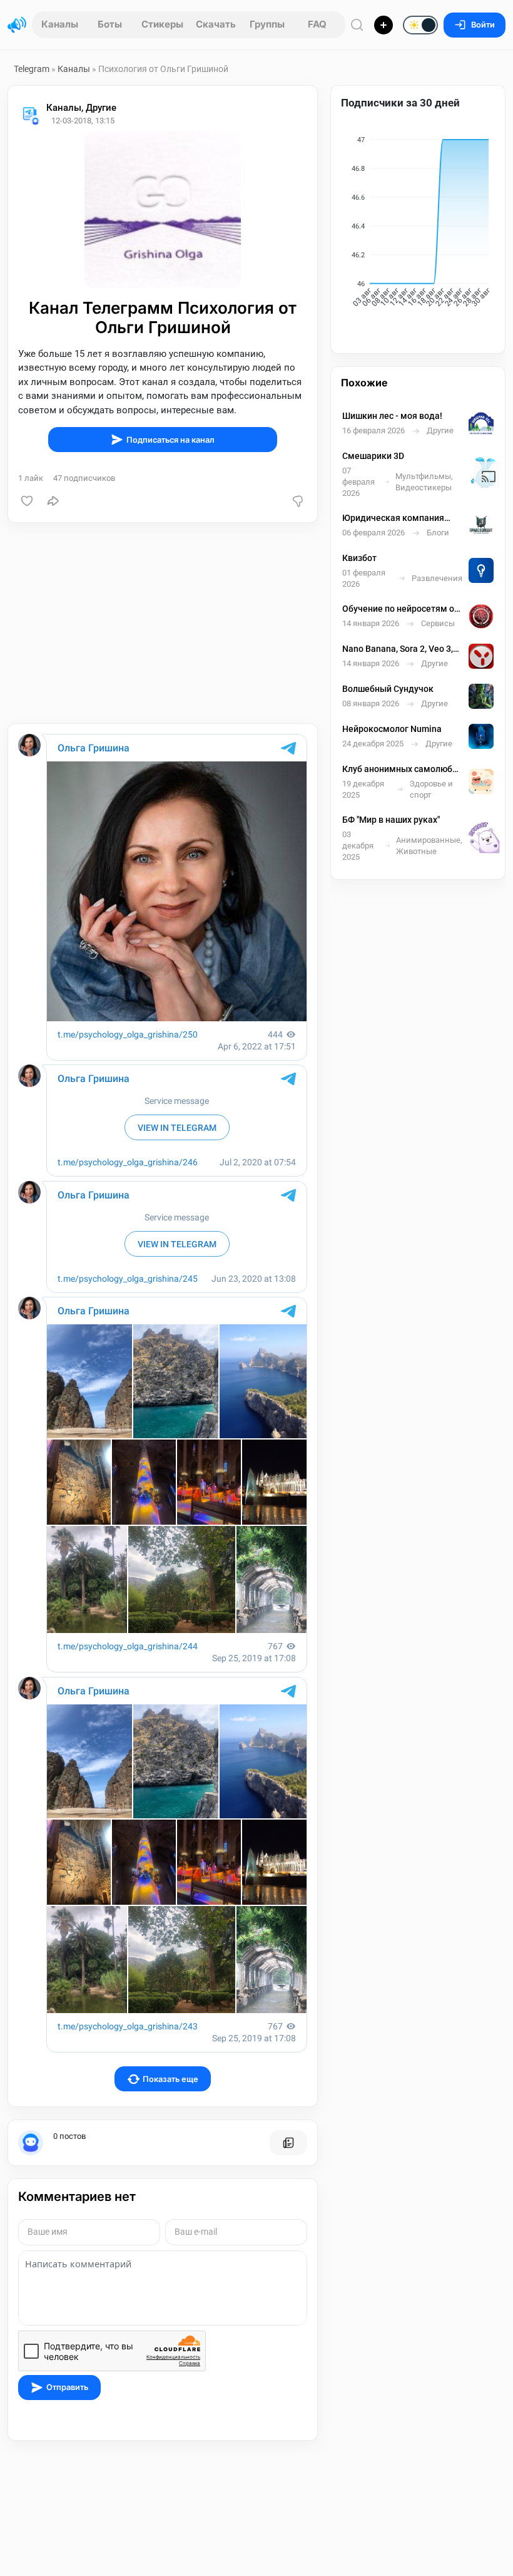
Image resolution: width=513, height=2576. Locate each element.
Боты (110, 24)
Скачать (216, 24)
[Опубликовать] (383, 25)
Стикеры (162, 24)
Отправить (67, 2387)
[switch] (380, 26)
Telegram (32, 69)
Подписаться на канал (170, 440)
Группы (267, 24)
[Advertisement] (163, 623)
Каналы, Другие (81, 108)
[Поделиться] (53, 501)
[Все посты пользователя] (288, 2143)
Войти (483, 25)
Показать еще (170, 2079)
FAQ (317, 24)
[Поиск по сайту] (357, 25)
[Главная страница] (17, 25)
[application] (418, 224)
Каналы (60, 24)
